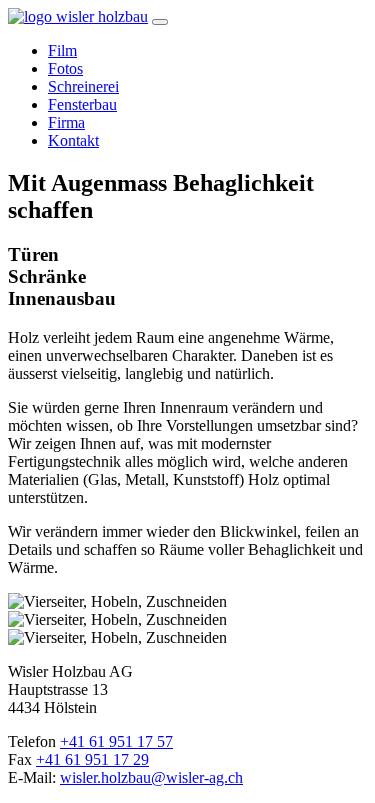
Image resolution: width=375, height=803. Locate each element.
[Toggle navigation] (160, 22)
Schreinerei (83, 86)
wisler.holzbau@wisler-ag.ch (151, 777)
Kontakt (73, 140)
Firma (66, 122)
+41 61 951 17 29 (92, 759)
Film (62, 50)
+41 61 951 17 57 (116, 741)
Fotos (65, 68)
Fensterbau (82, 104)
